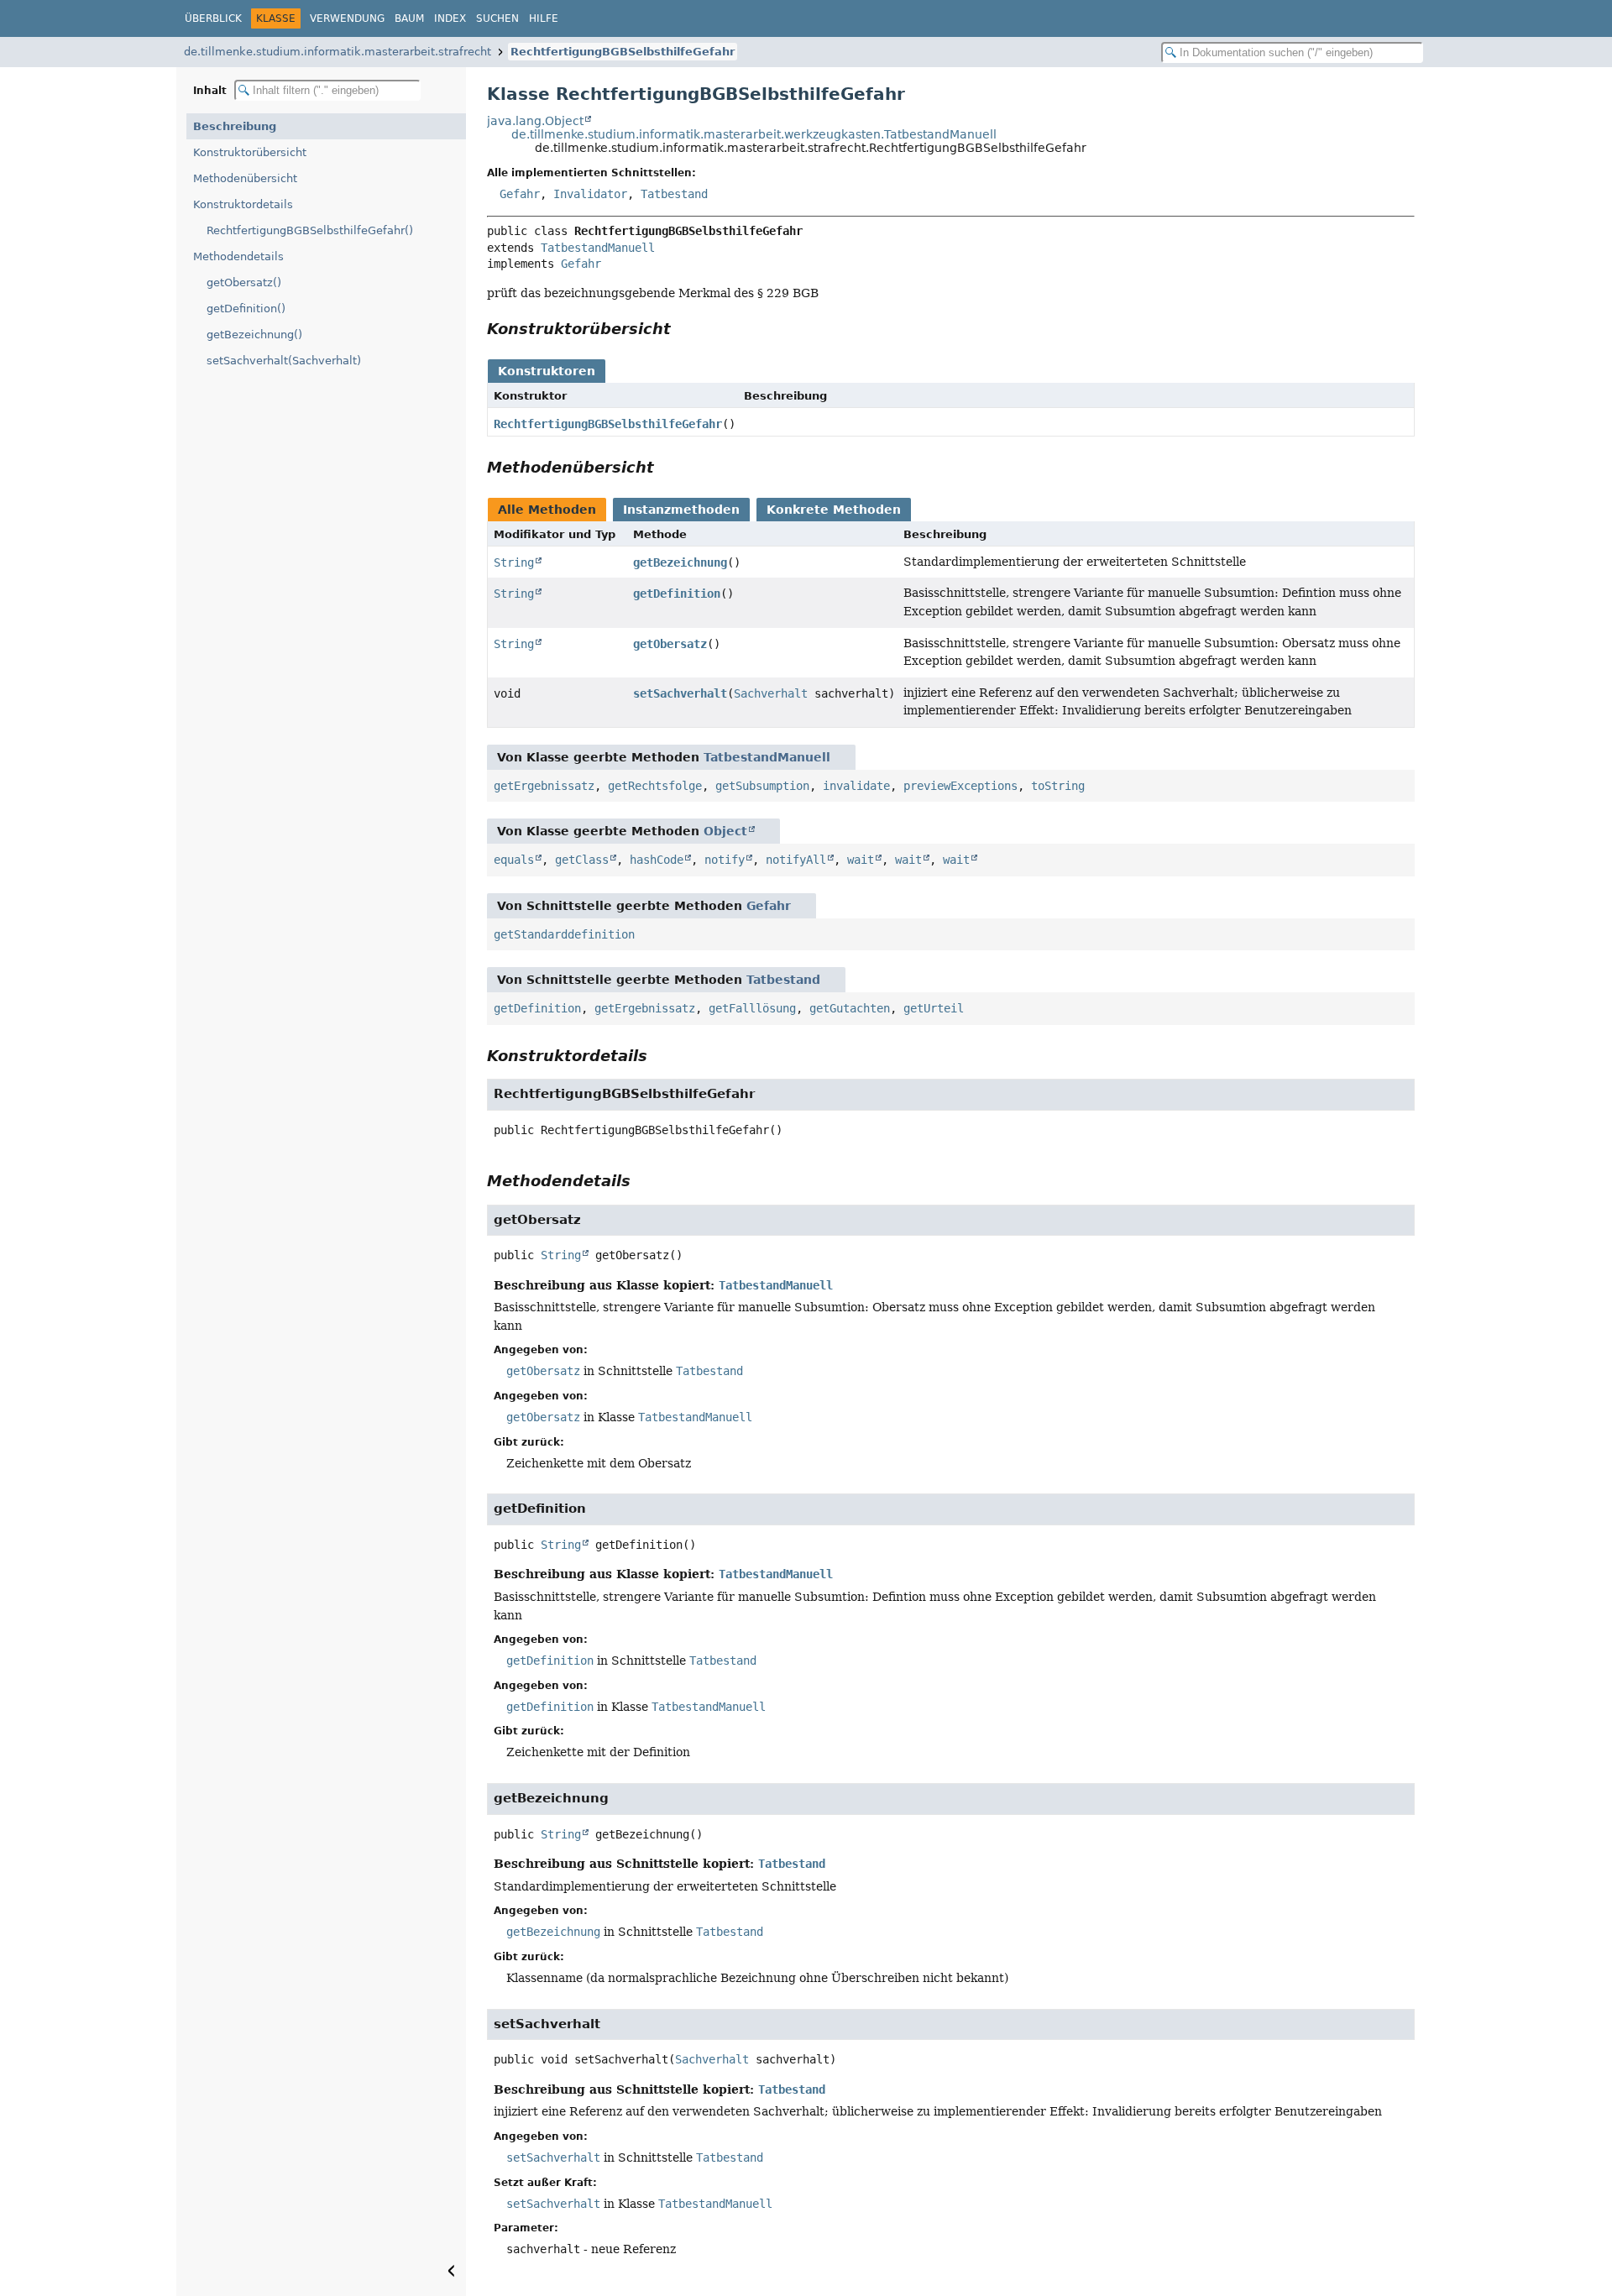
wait (861, 860)
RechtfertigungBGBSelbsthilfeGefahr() (310, 230)
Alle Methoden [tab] (547, 510)
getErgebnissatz (544, 786)
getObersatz (670, 644)
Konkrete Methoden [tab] (834, 510)
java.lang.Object (535, 121)
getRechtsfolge (655, 786)
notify (725, 860)
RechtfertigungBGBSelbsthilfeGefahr (623, 52)
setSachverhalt (680, 693)
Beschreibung (235, 126)
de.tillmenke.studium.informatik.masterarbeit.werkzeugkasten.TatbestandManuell (754, 134)
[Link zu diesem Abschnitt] (683, 329)
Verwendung (347, 18)
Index (450, 18)
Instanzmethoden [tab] (681, 510)
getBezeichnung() (254, 335)
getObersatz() (244, 282)
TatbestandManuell (598, 248)
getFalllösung (752, 1008)
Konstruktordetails (243, 204)
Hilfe (544, 18)
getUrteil (934, 1008)
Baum (409, 18)
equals (514, 860)
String (514, 562)
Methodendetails (238, 256)
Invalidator (590, 194)
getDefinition (677, 594)
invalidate (856, 786)
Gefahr (520, 194)
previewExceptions (960, 786)
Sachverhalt (771, 693)
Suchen (497, 18)
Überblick (213, 18)
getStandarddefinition (564, 934)
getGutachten (850, 1008)
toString (1058, 786)
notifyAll (796, 860)
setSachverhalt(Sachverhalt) (284, 361)
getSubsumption (762, 786)
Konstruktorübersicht (250, 152)
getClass (582, 860)
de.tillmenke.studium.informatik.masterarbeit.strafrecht (338, 52)
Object (725, 831)
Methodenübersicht (245, 178)
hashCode (657, 860)
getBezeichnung (680, 562)
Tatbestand (674, 194)
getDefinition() (246, 309)
